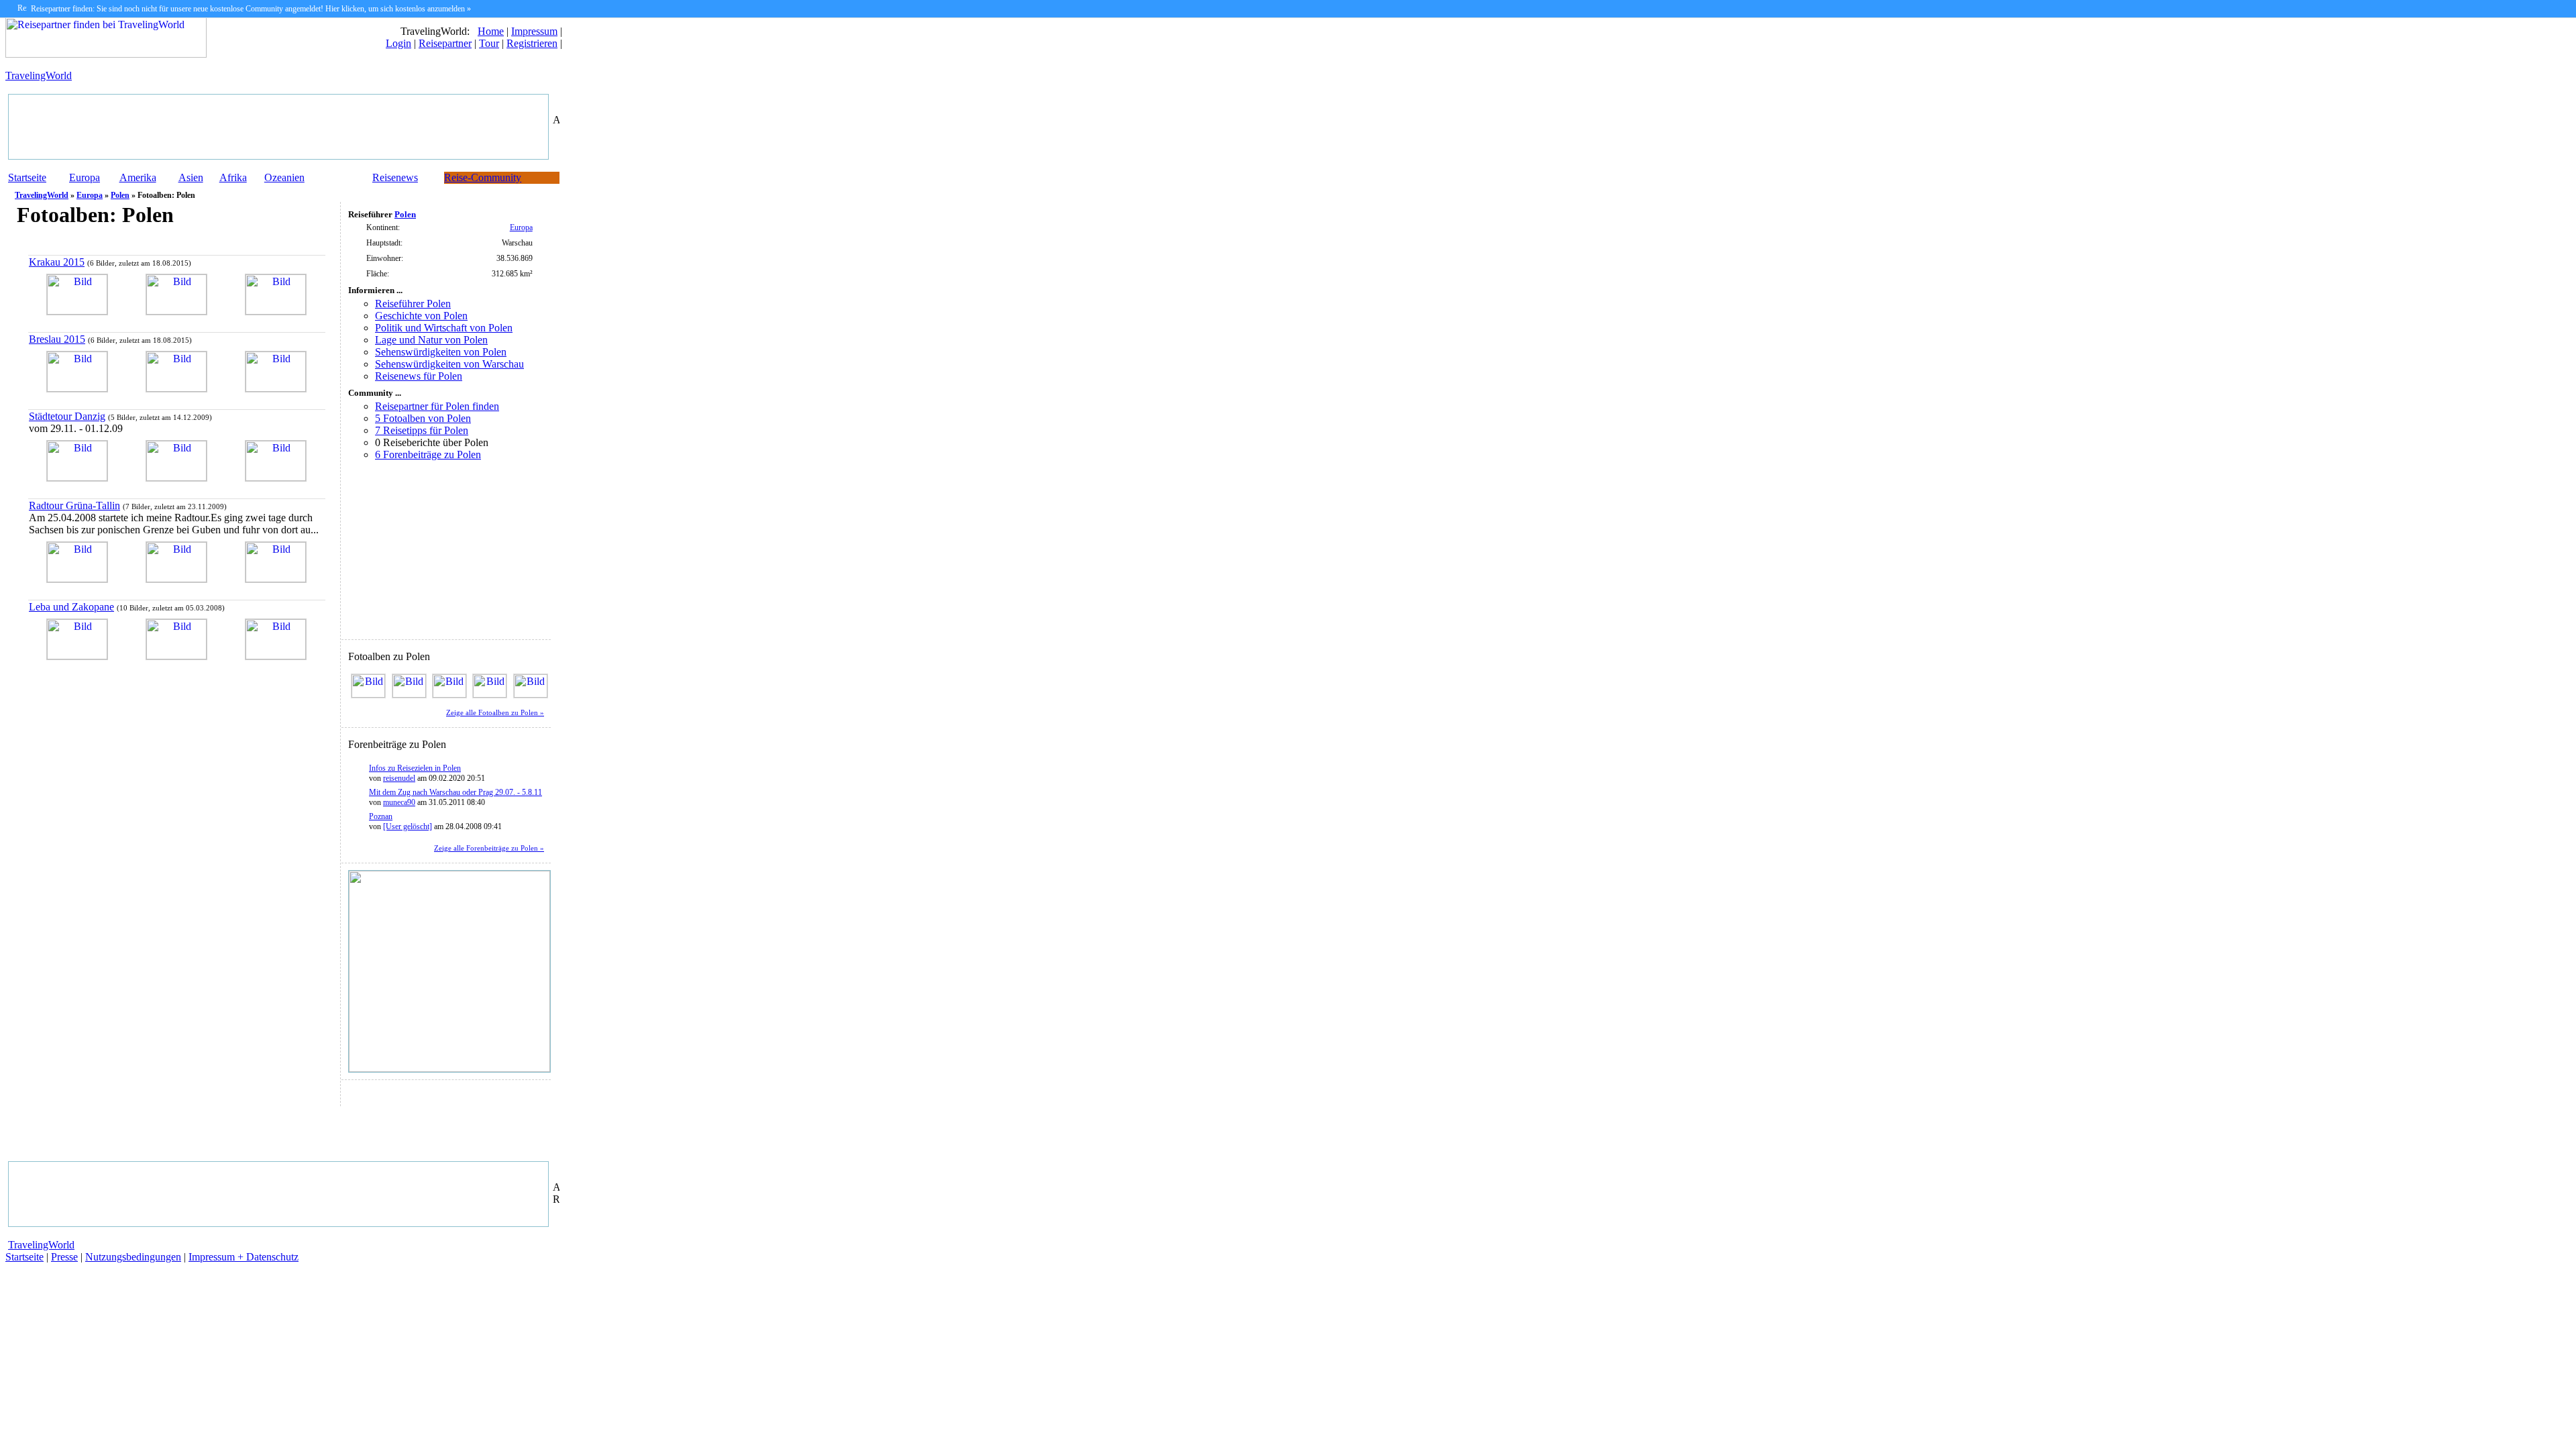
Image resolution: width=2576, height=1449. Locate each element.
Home (491, 31)
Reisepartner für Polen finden (437, 406)
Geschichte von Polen (421, 316)
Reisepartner (445, 43)
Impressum (534, 31)
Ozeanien (284, 177)
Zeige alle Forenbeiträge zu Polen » (489, 848)
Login (398, 43)
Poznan (381, 816)
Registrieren (532, 43)
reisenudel (399, 778)
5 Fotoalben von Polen (423, 418)
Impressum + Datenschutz (244, 1257)
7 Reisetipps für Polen (422, 430)
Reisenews (395, 177)
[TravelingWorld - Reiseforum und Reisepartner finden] (106, 54)
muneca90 (399, 802)
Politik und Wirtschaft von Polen (444, 328)
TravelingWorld (39, 75)
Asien (191, 177)
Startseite (27, 177)
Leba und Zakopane (71, 607)
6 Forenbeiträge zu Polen (428, 454)
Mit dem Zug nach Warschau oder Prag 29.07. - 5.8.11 (455, 792)
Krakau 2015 (57, 262)
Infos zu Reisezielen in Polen (415, 768)
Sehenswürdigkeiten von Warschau (449, 364)
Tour (489, 43)
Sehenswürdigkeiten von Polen (441, 352)
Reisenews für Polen (419, 376)
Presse (64, 1257)
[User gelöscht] (408, 826)
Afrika (233, 177)
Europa (85, 177)
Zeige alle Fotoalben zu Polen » (495, 713)
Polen (120, 195)
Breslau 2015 (57, 339)
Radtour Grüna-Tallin (74, 505)
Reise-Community (483, 177)
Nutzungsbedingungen (133, 1257)
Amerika (138, 177)
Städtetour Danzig (67, 416)
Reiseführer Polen (413, 304)
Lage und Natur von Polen (431, 340)
